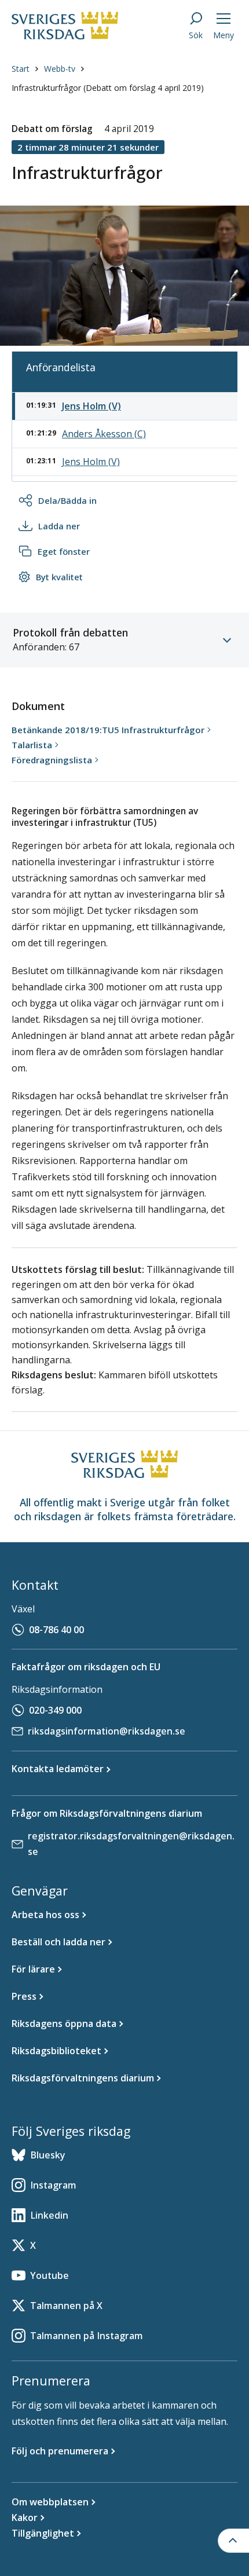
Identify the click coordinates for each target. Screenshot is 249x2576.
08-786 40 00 (56, 1630)
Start (21, 69)
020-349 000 (55, 1710)
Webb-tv (60, 69)
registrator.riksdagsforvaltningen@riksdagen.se (131, 1844)
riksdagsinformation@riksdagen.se (107, 1731)
